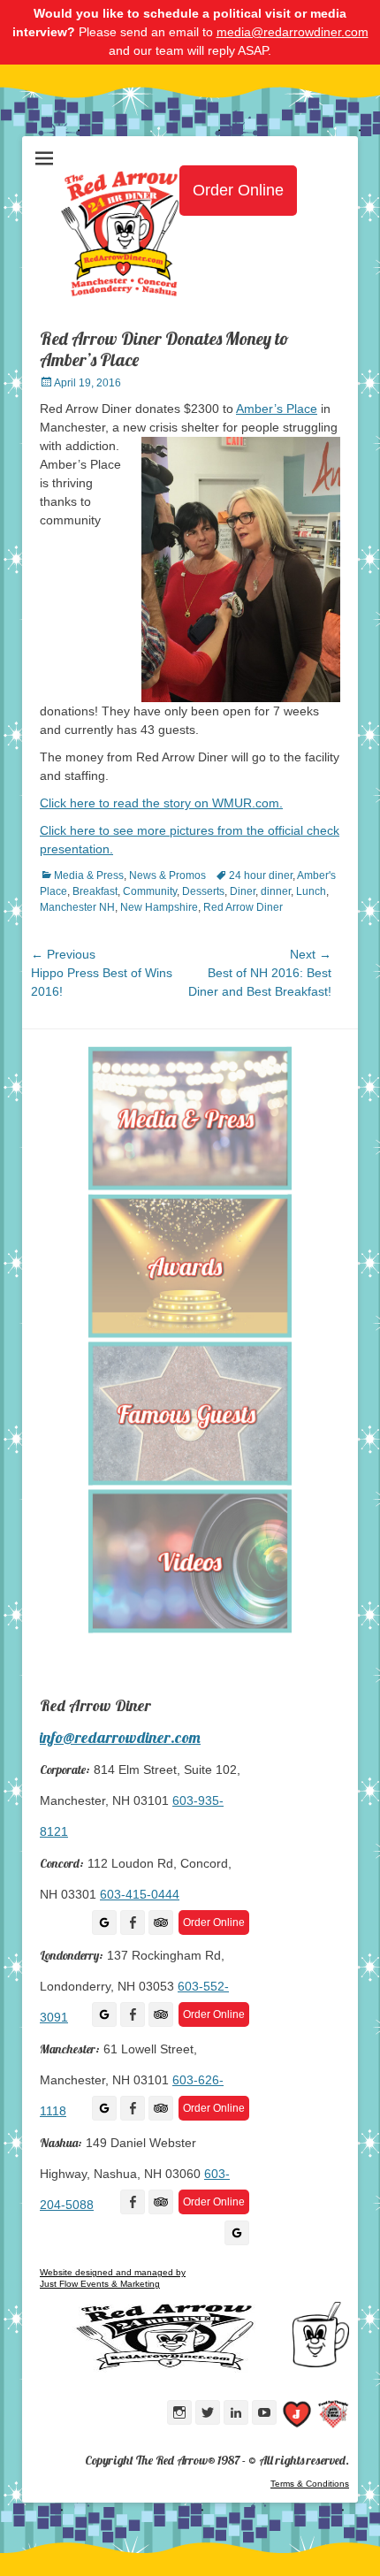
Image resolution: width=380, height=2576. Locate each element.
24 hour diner (261, 875)
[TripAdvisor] (161, 1922)
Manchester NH (77, 907)
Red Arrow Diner (243, 907)
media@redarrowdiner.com (293, 32)
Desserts (203, 891)
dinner (276, 891)
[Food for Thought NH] (333, 2417)
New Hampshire (159, 907)
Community (150, 891)
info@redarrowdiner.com (120, 1737)
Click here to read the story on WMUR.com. (161, 803)
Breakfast (95, 891)
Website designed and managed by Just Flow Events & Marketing (113, 2278)
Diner (243, 891)
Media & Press (89, 875)
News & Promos (167, 875)
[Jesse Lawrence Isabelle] (297, 2417)
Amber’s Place (277, 409)
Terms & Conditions (310, 2484)
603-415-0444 (140, 1894)
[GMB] (104, 1922)
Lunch (311, 891)
